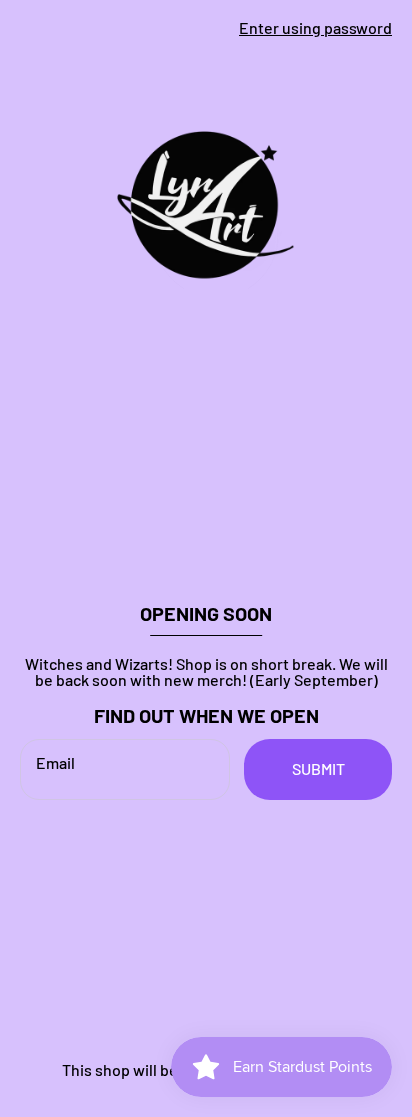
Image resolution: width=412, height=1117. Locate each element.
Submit (318, 768)
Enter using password (315, 27)
